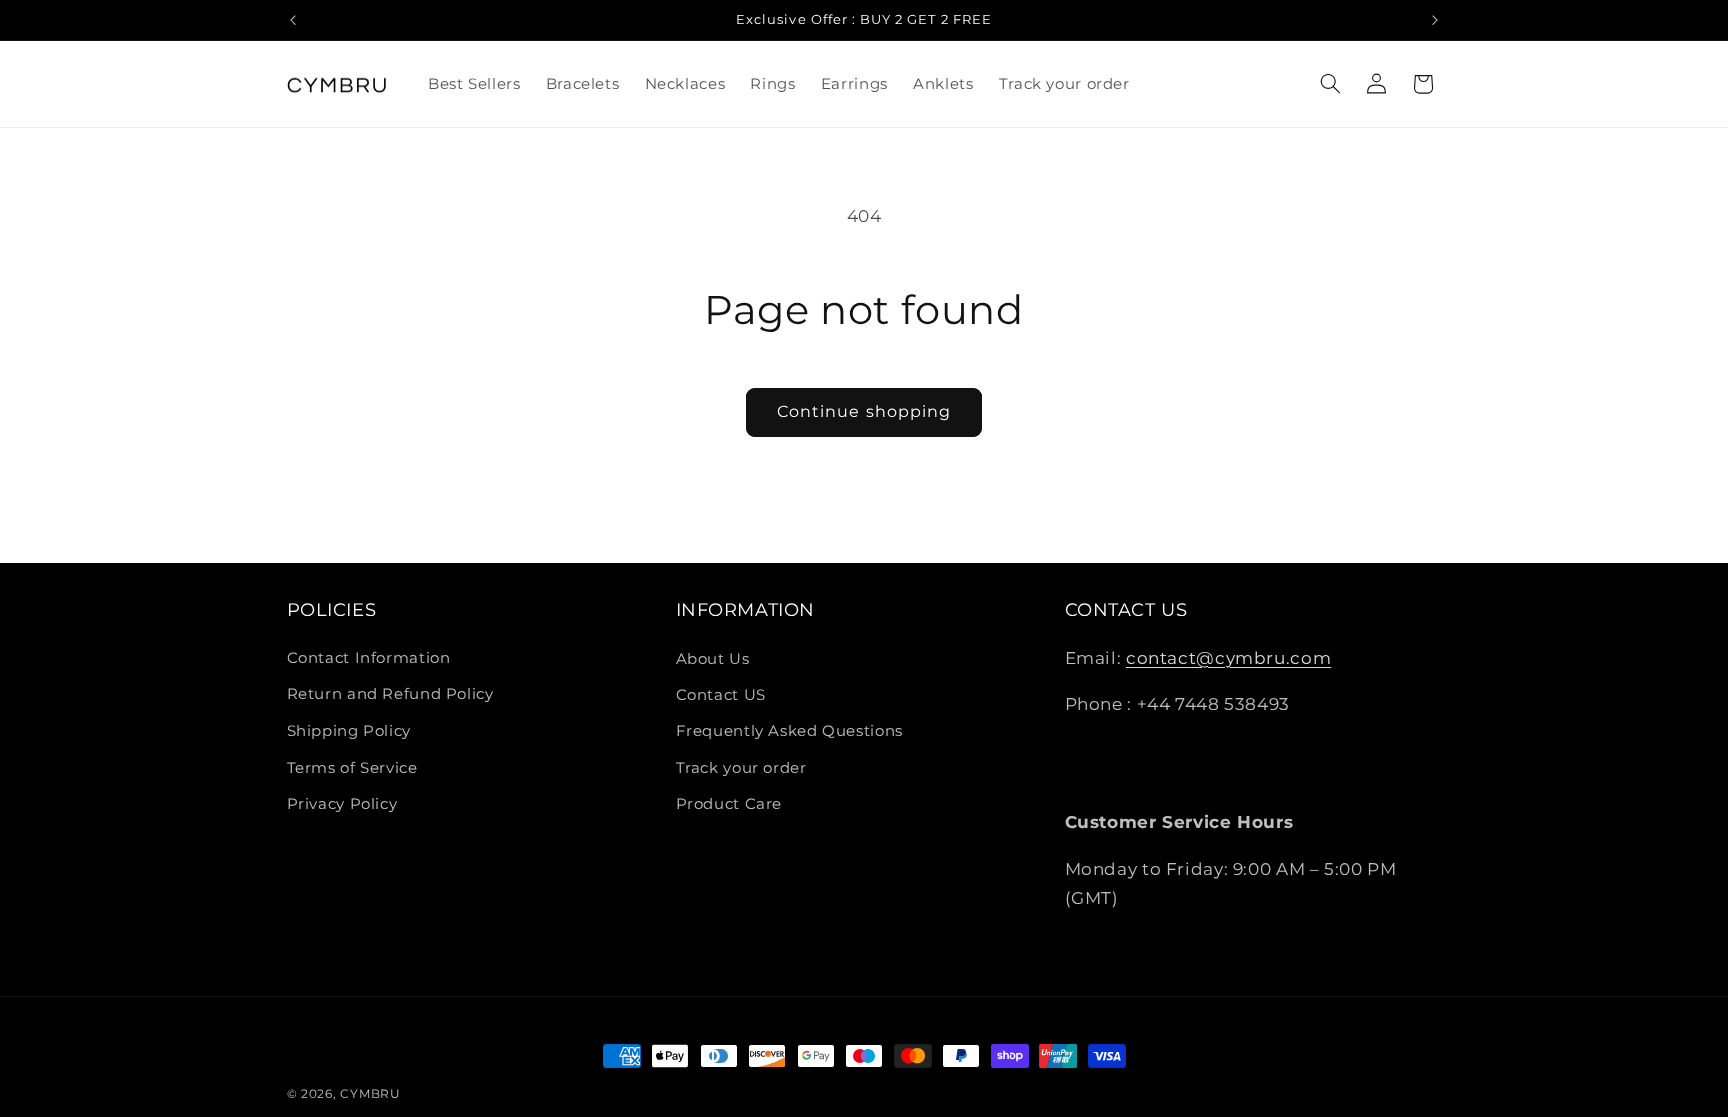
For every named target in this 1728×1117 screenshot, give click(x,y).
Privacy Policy (342, 804)
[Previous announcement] (293, 20)
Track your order (741, 768)
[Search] (1330, 84)
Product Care (729, 804)
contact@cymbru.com (1228, 658)
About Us (713, 659)
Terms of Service (352, 768)
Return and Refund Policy (390, 695)
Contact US (721, 695)
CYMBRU (370, 1094)
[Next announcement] (1435, 20)
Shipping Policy (349, 731)
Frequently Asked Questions (789, 731)
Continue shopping (864, 411)
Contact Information (369, 659)
